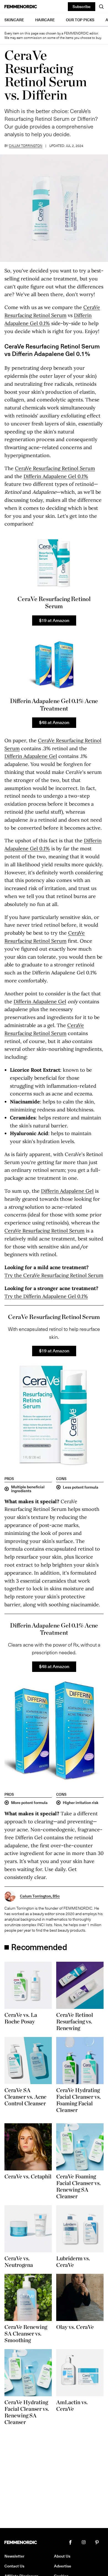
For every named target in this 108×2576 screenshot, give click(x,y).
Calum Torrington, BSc (40, 1896)
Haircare (45, 20)
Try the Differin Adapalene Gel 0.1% (46, 1296)
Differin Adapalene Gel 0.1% (56, 476)
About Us (62, 2556)
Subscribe (82, 6)
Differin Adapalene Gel (31, 756)
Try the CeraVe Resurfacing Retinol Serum (54, 1275)
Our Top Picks (80, 20)
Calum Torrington (26, 146)
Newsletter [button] (14, 2556)
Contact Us (14, 2566)
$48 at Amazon (54, 722)
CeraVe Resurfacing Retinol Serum (55, 468)
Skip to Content (21, 17)
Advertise (63, 2566)
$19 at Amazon (54, 620)
